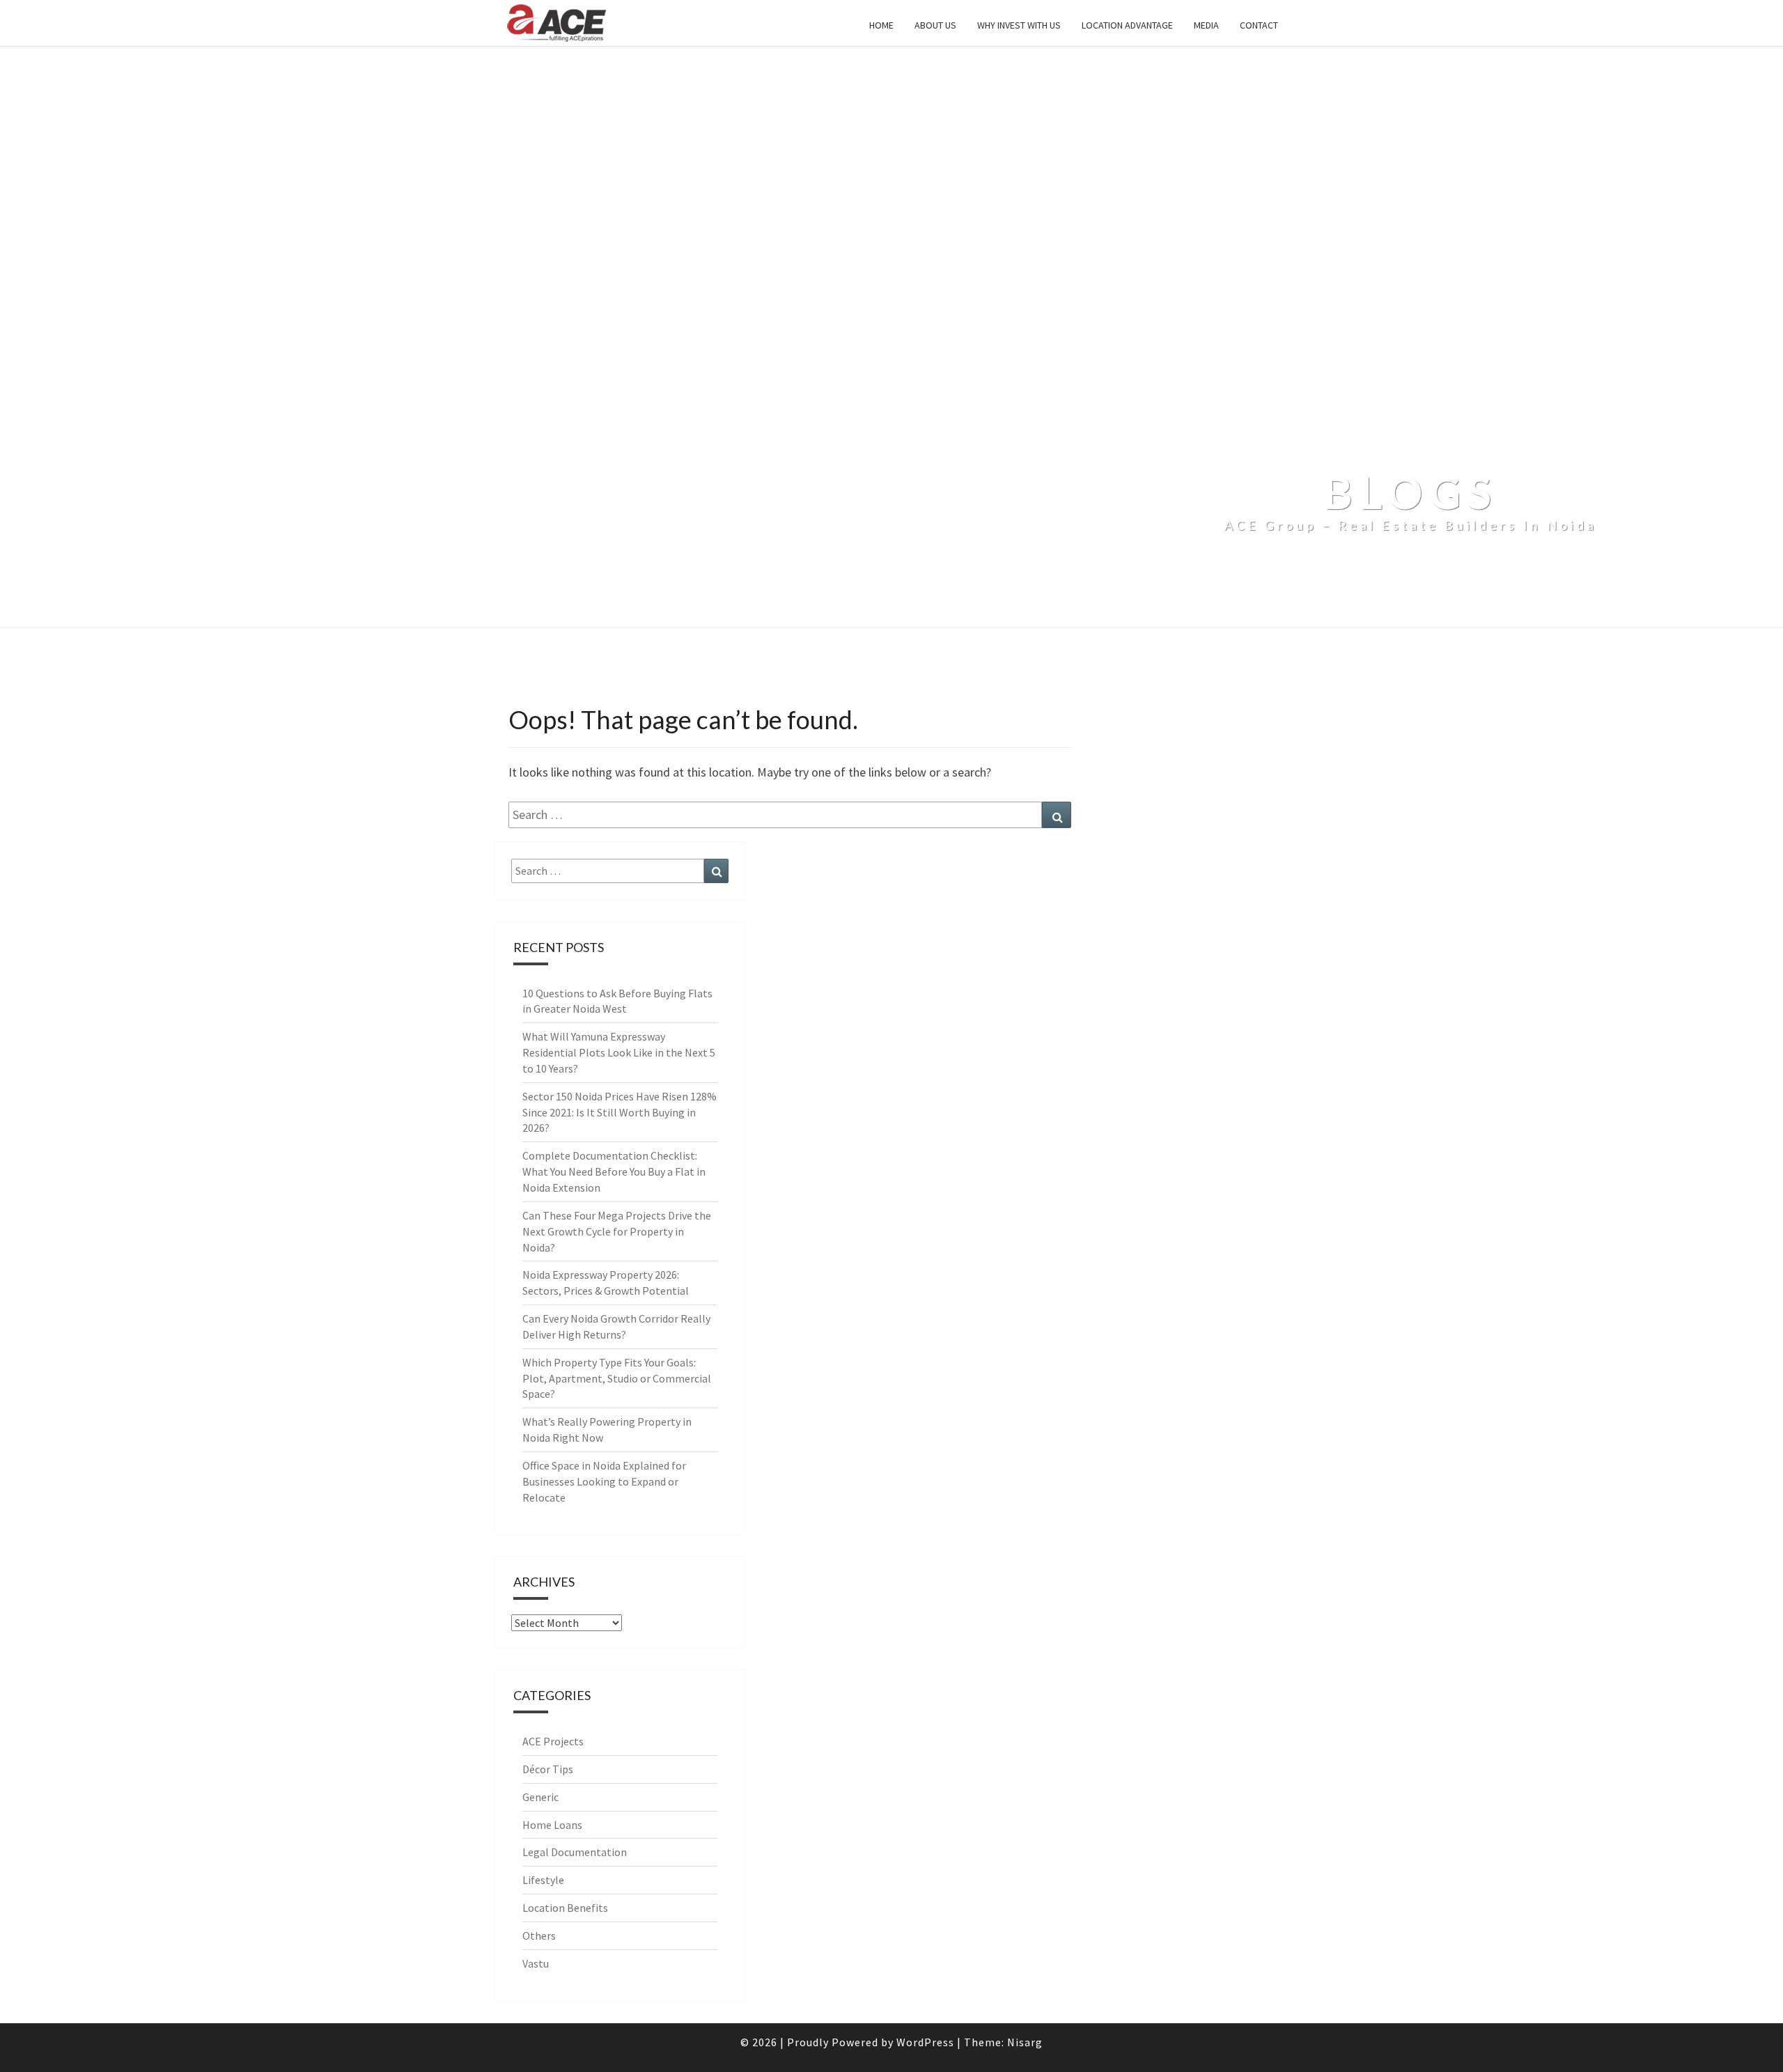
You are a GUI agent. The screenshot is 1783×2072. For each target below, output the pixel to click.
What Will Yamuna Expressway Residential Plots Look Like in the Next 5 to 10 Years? (619, 1052)
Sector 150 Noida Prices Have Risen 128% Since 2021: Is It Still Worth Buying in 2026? (620, 1112)
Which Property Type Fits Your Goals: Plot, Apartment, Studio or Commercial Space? (617, 1378)
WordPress (925, 2042)
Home (881, 25)
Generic (540, 1797)
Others (539, 1935)
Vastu (536, 1963)
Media (1206, 25)
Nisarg (1025, 2042)
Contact (1259, 25)
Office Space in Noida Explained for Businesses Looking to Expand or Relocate (604, 1481)
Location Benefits (565, 1908)
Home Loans (552, 1825)
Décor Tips (548, 1769)
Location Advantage (1127, 25)
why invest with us (1019, 25)
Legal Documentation (575, 1852)
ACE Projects (553, 1741)
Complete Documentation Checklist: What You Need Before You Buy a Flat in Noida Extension (614, 1171)
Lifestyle (543, 1880)
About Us (935, 25)
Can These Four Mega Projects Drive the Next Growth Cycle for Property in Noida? (617, 1231)
